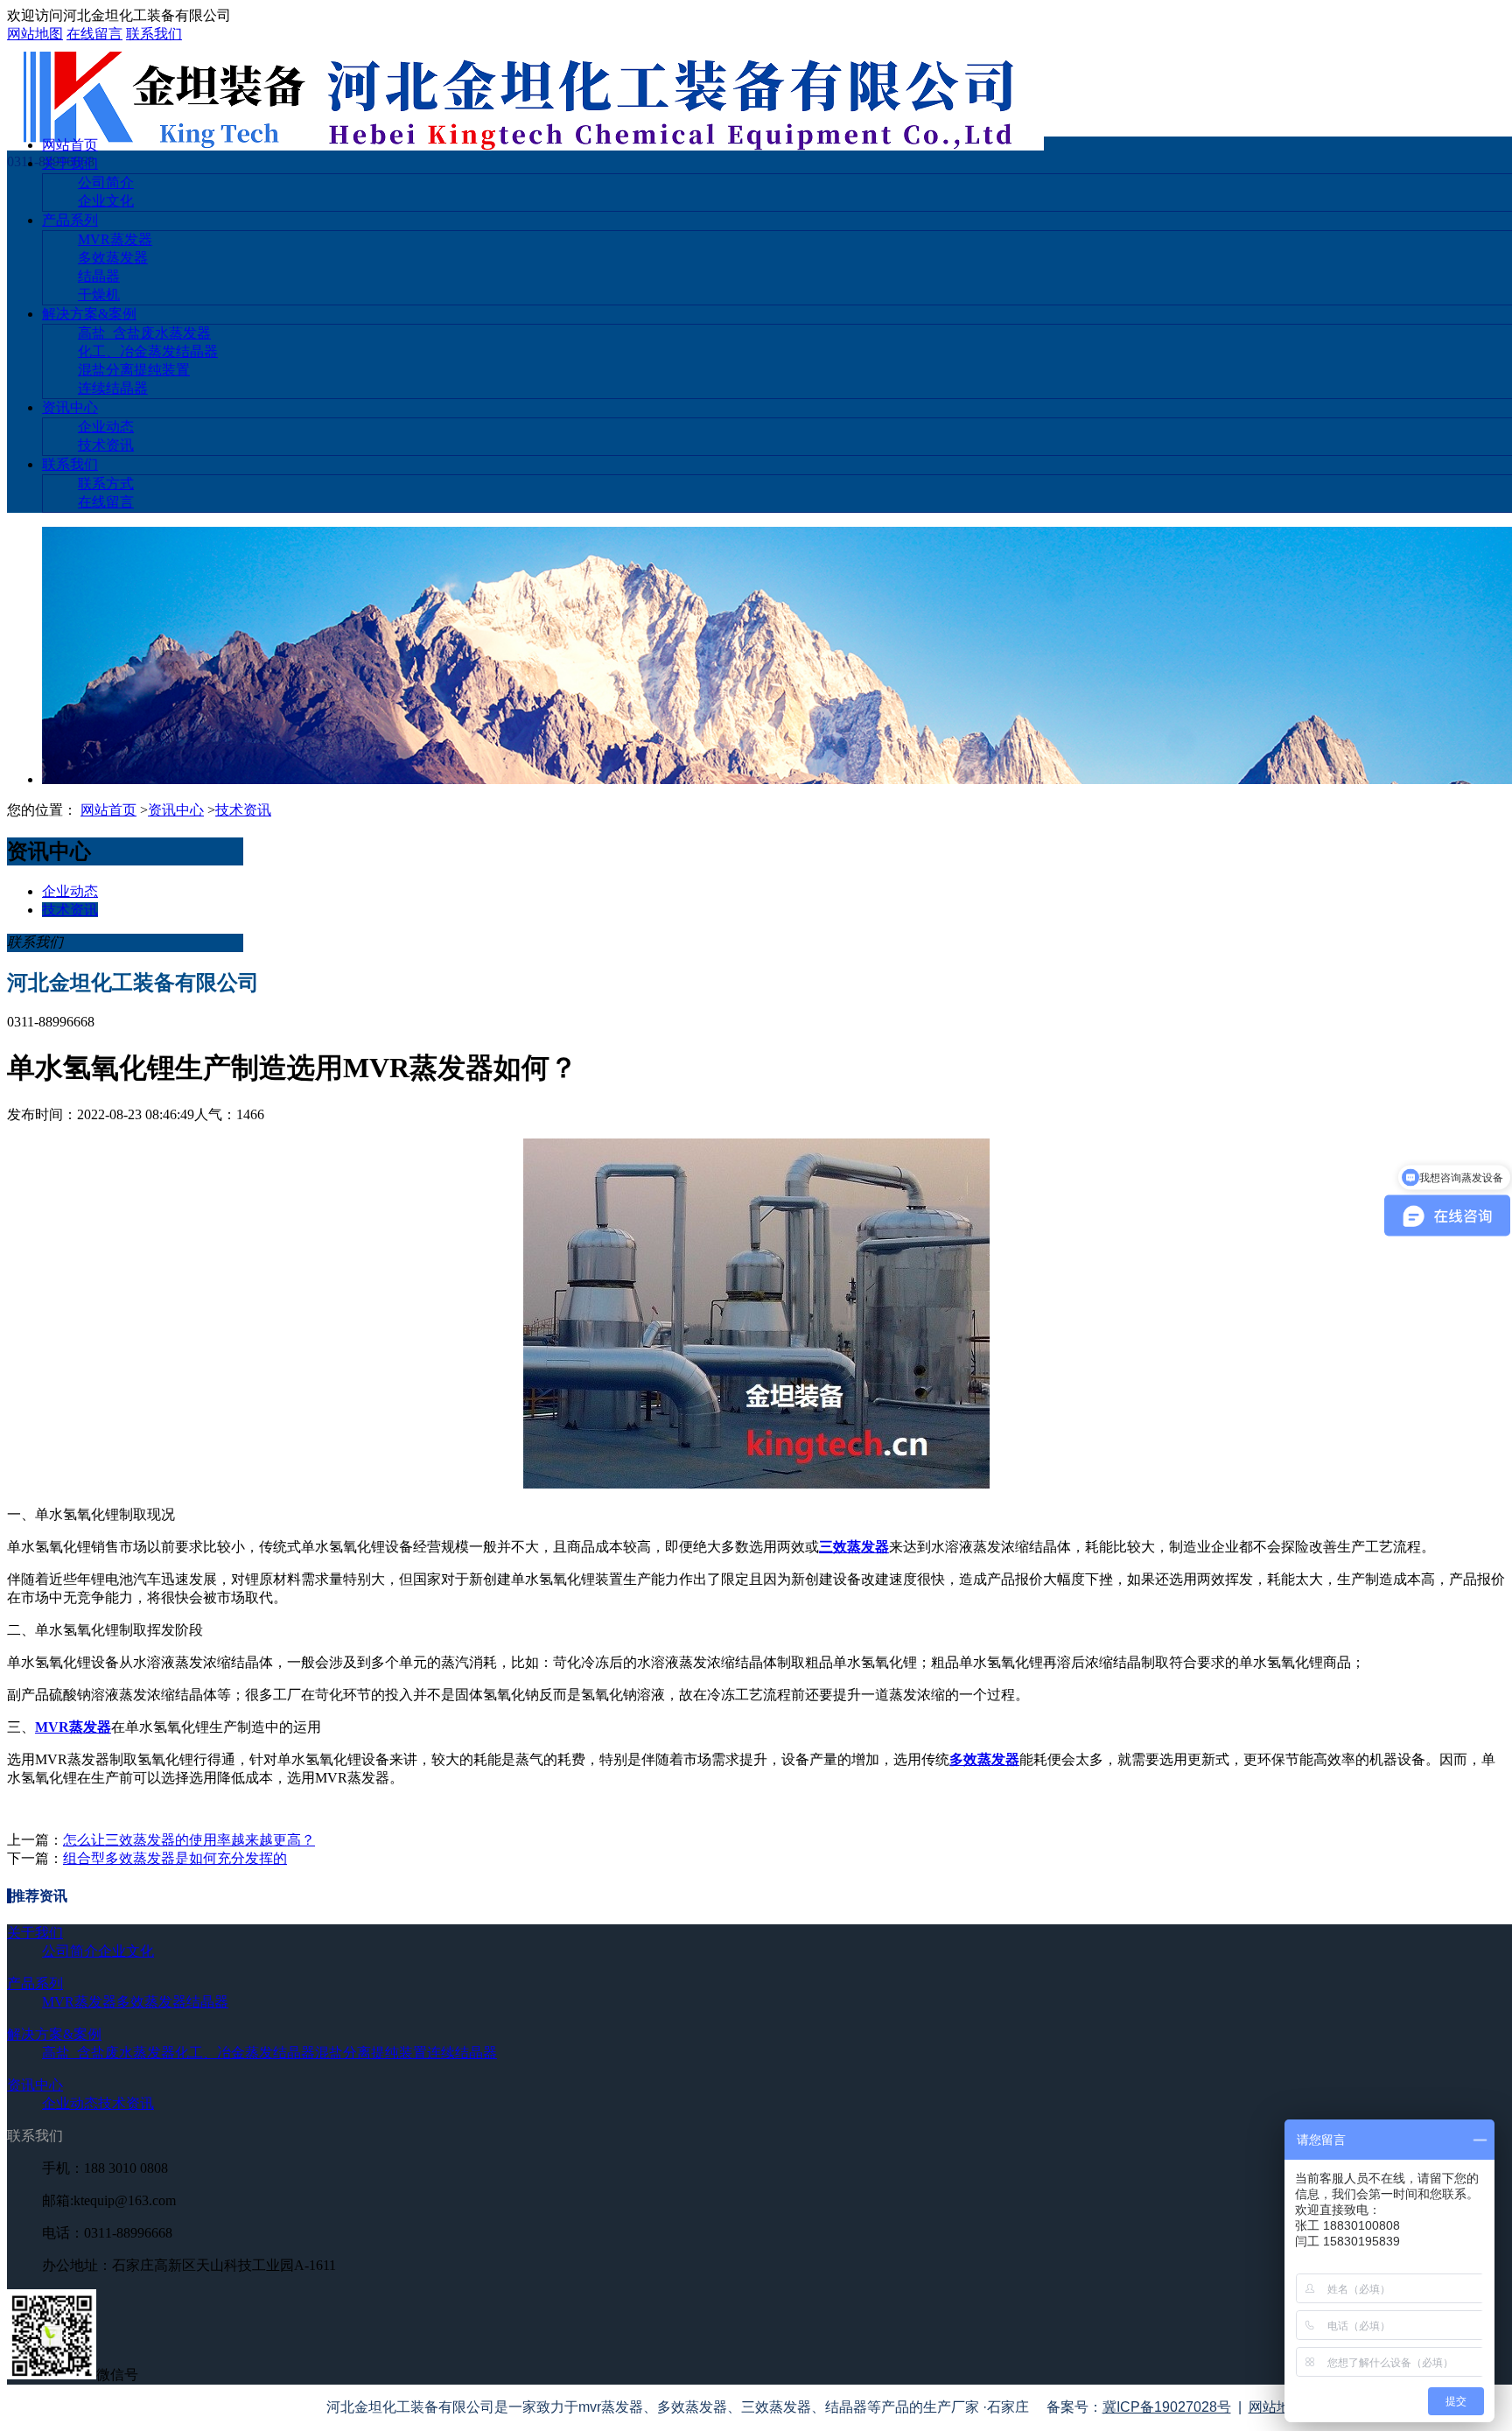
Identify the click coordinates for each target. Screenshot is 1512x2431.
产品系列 (70, 220)
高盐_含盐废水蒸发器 (144, 333)
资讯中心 (70, 407)
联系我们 (154, 34)
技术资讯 (106, 445)
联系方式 (106, 483)
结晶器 (99, 276)
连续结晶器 (113, 388)
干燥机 (99, 294)
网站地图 (35, 34)
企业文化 (106, 201)
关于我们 (70, 163)
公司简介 (106, 182)
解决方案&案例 (89, 314)
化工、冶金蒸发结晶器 (148, 351)
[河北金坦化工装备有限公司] (525, 146)
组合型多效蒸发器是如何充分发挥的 (175, 1858)
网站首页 (70, 145)
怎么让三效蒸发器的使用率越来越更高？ (189, 1840)
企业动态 (106, 427)
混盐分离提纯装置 (134, 370)
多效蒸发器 (113, 258)
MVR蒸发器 (115, 239)
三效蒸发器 (854, 1547)
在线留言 (94, 34)
